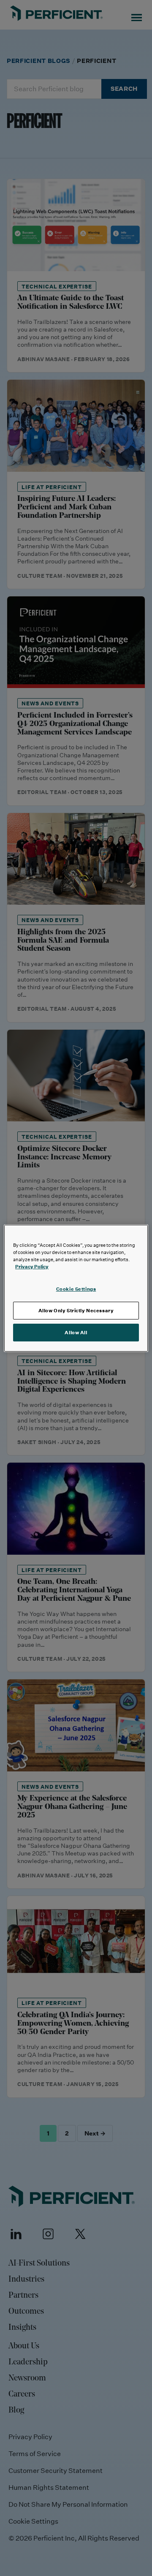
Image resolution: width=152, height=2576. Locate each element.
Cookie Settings (76, 1289)
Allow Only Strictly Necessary (76, 1310)
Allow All (76, 1332)
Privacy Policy (32, 1266)
